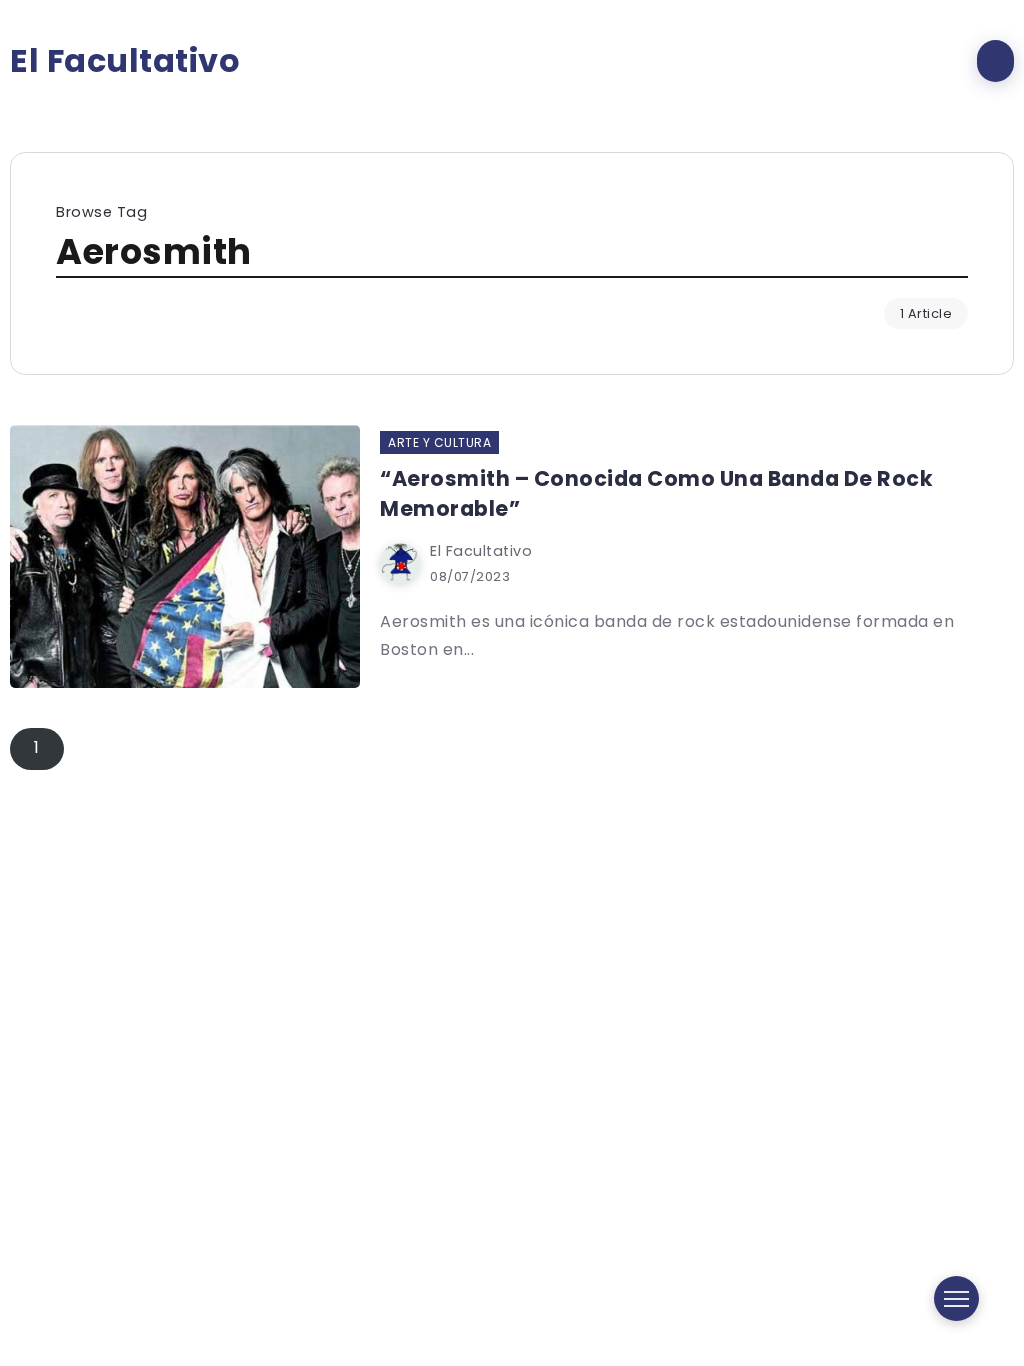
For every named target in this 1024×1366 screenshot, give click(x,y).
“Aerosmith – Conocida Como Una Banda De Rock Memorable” (656, 493)
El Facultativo (125, 61)
